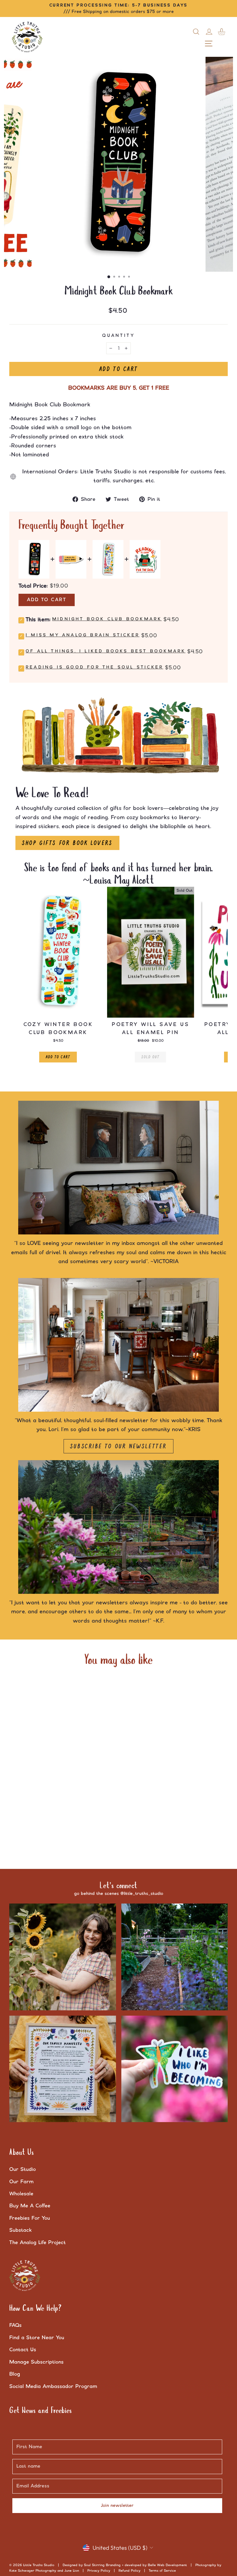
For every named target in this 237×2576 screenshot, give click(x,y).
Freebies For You (30, 2218)
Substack (21, 2230)
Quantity (118, 336)
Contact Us (23, 2350)
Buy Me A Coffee (30, 2206)
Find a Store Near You (37, 2338)
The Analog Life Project (37, 2243)
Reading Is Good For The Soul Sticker (94, 667)
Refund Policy (129, 2571)
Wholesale (21, 2194)
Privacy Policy (99, 2571)
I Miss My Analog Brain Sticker (83, 635)
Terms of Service (162, 2571)
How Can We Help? (35, 2309)
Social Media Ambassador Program (53, 2386)
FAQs (15, 2325)
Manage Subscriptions (36, 2362)
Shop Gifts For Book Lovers (67, 843)
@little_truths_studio (142, 1894)
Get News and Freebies (41, 2411)
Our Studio (23, 2169)
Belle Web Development (167, 2565)
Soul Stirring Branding (102, 2565)
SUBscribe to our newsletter (118, 1446)
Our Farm (21, 2182)
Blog (15, 2374)
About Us (22, 2153)
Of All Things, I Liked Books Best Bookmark (106, 651)
